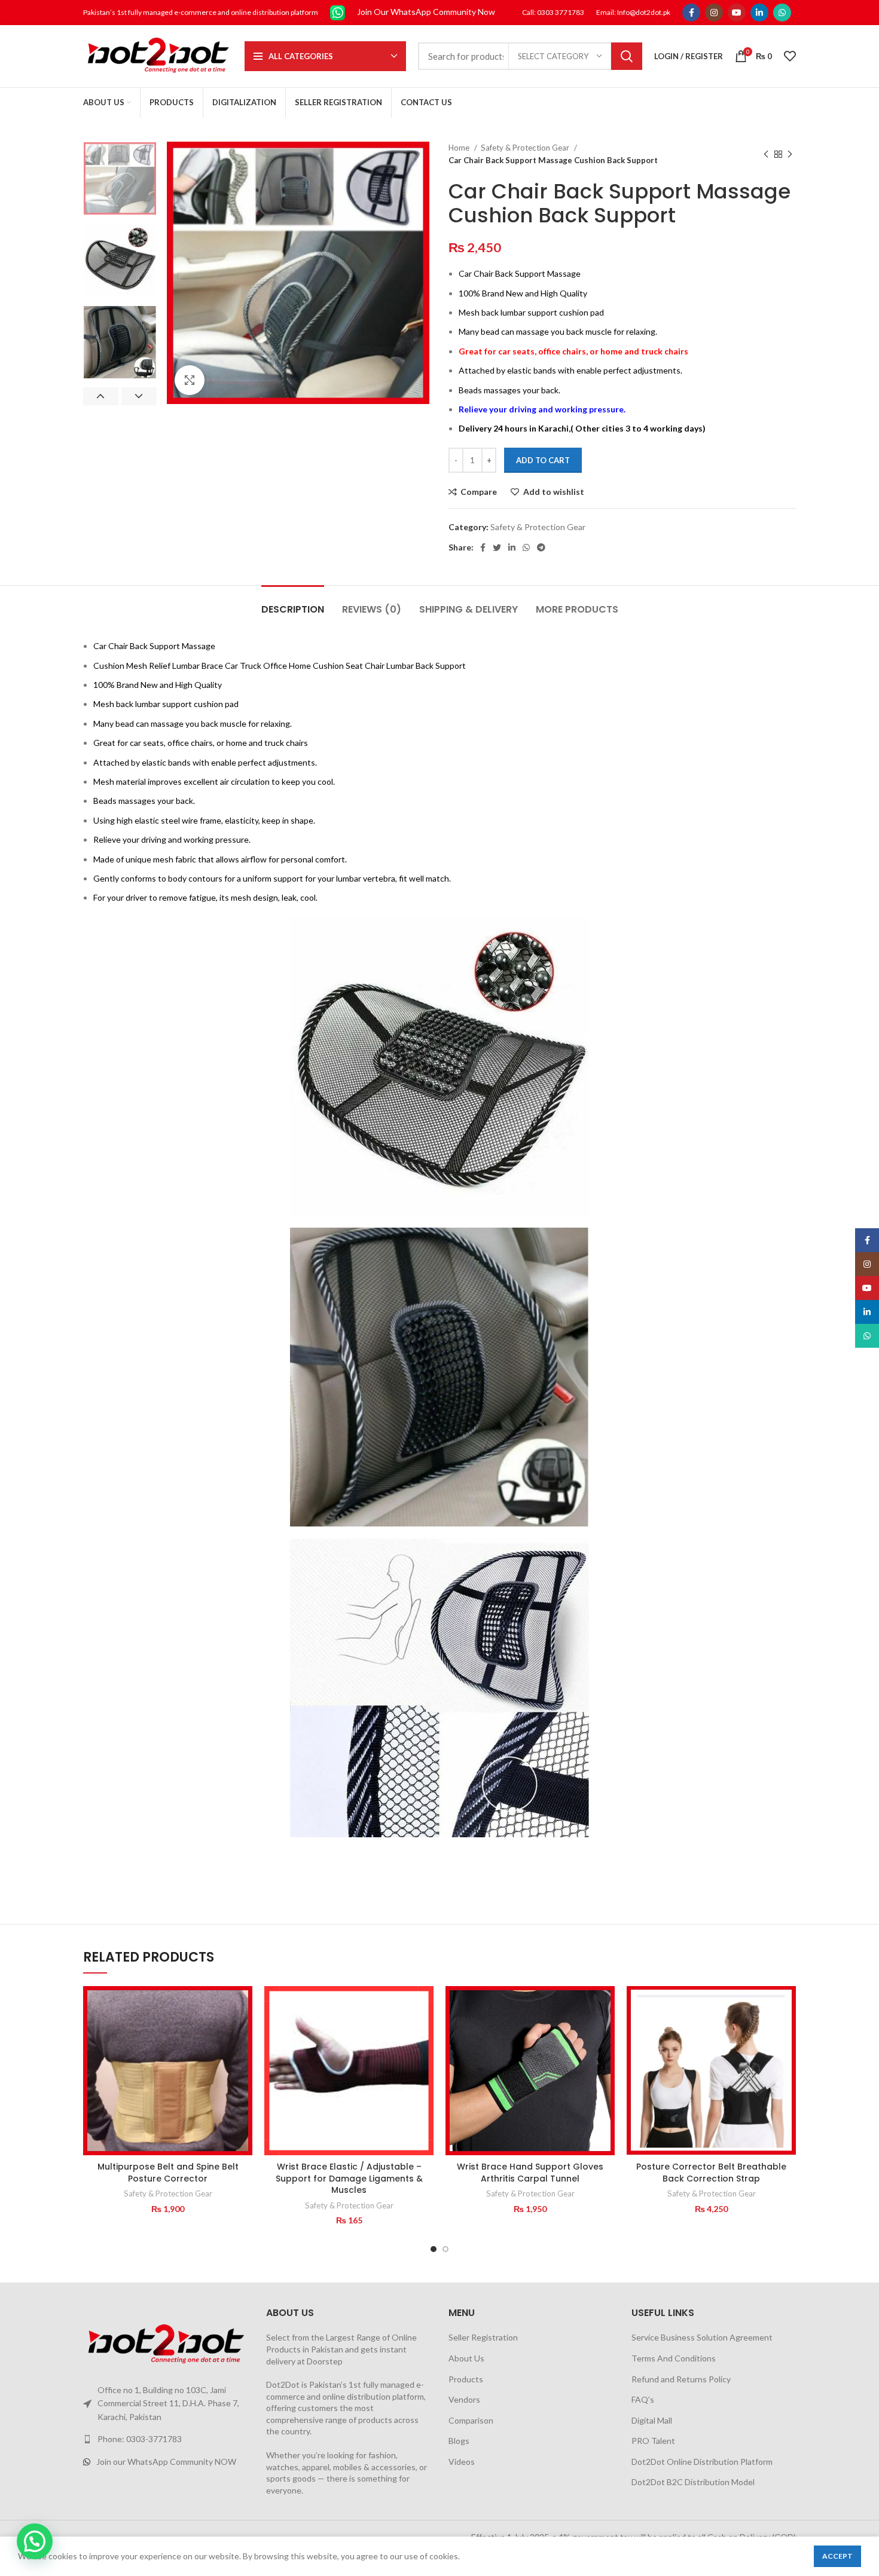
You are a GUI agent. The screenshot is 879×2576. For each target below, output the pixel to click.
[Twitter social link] (497, 547)
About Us (466, 2358)
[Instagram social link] (714, 13)
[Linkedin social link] (759, 13)
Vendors (464, 2399)
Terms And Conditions (674, 2358)
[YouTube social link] (737, 13)
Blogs (459, 2441)
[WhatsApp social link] (782, 13)
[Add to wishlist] (243, 2006)
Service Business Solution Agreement (702, 2337)
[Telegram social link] (541, 547)
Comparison (471, 2420)
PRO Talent (653, 2441)
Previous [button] (101, 396)
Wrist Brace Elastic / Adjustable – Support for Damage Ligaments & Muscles (349, 2178)
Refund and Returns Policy (681, 2379)
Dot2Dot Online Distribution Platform (702, 2462)
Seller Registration (483, 2337)
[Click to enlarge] (190, 380)
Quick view (243, 2059)
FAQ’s (643, 2399)
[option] (120, 178)
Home (460, 148)
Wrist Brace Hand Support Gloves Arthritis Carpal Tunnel (530, 2173)
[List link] (166, 2439)
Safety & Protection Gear (526, 148)
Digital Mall (652, 2420)
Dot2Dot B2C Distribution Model (693, 2482)
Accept (837, 2556)
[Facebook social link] (691, 13)
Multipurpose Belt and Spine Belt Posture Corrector (168, 2173)
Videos (462, 2462)
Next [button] (139, 396)
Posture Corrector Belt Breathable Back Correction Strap (711, 2173)
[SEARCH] (627, 56)
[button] (243, 2032)
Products (466, 2379)
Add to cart (543, 460)
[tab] (293, 603)
